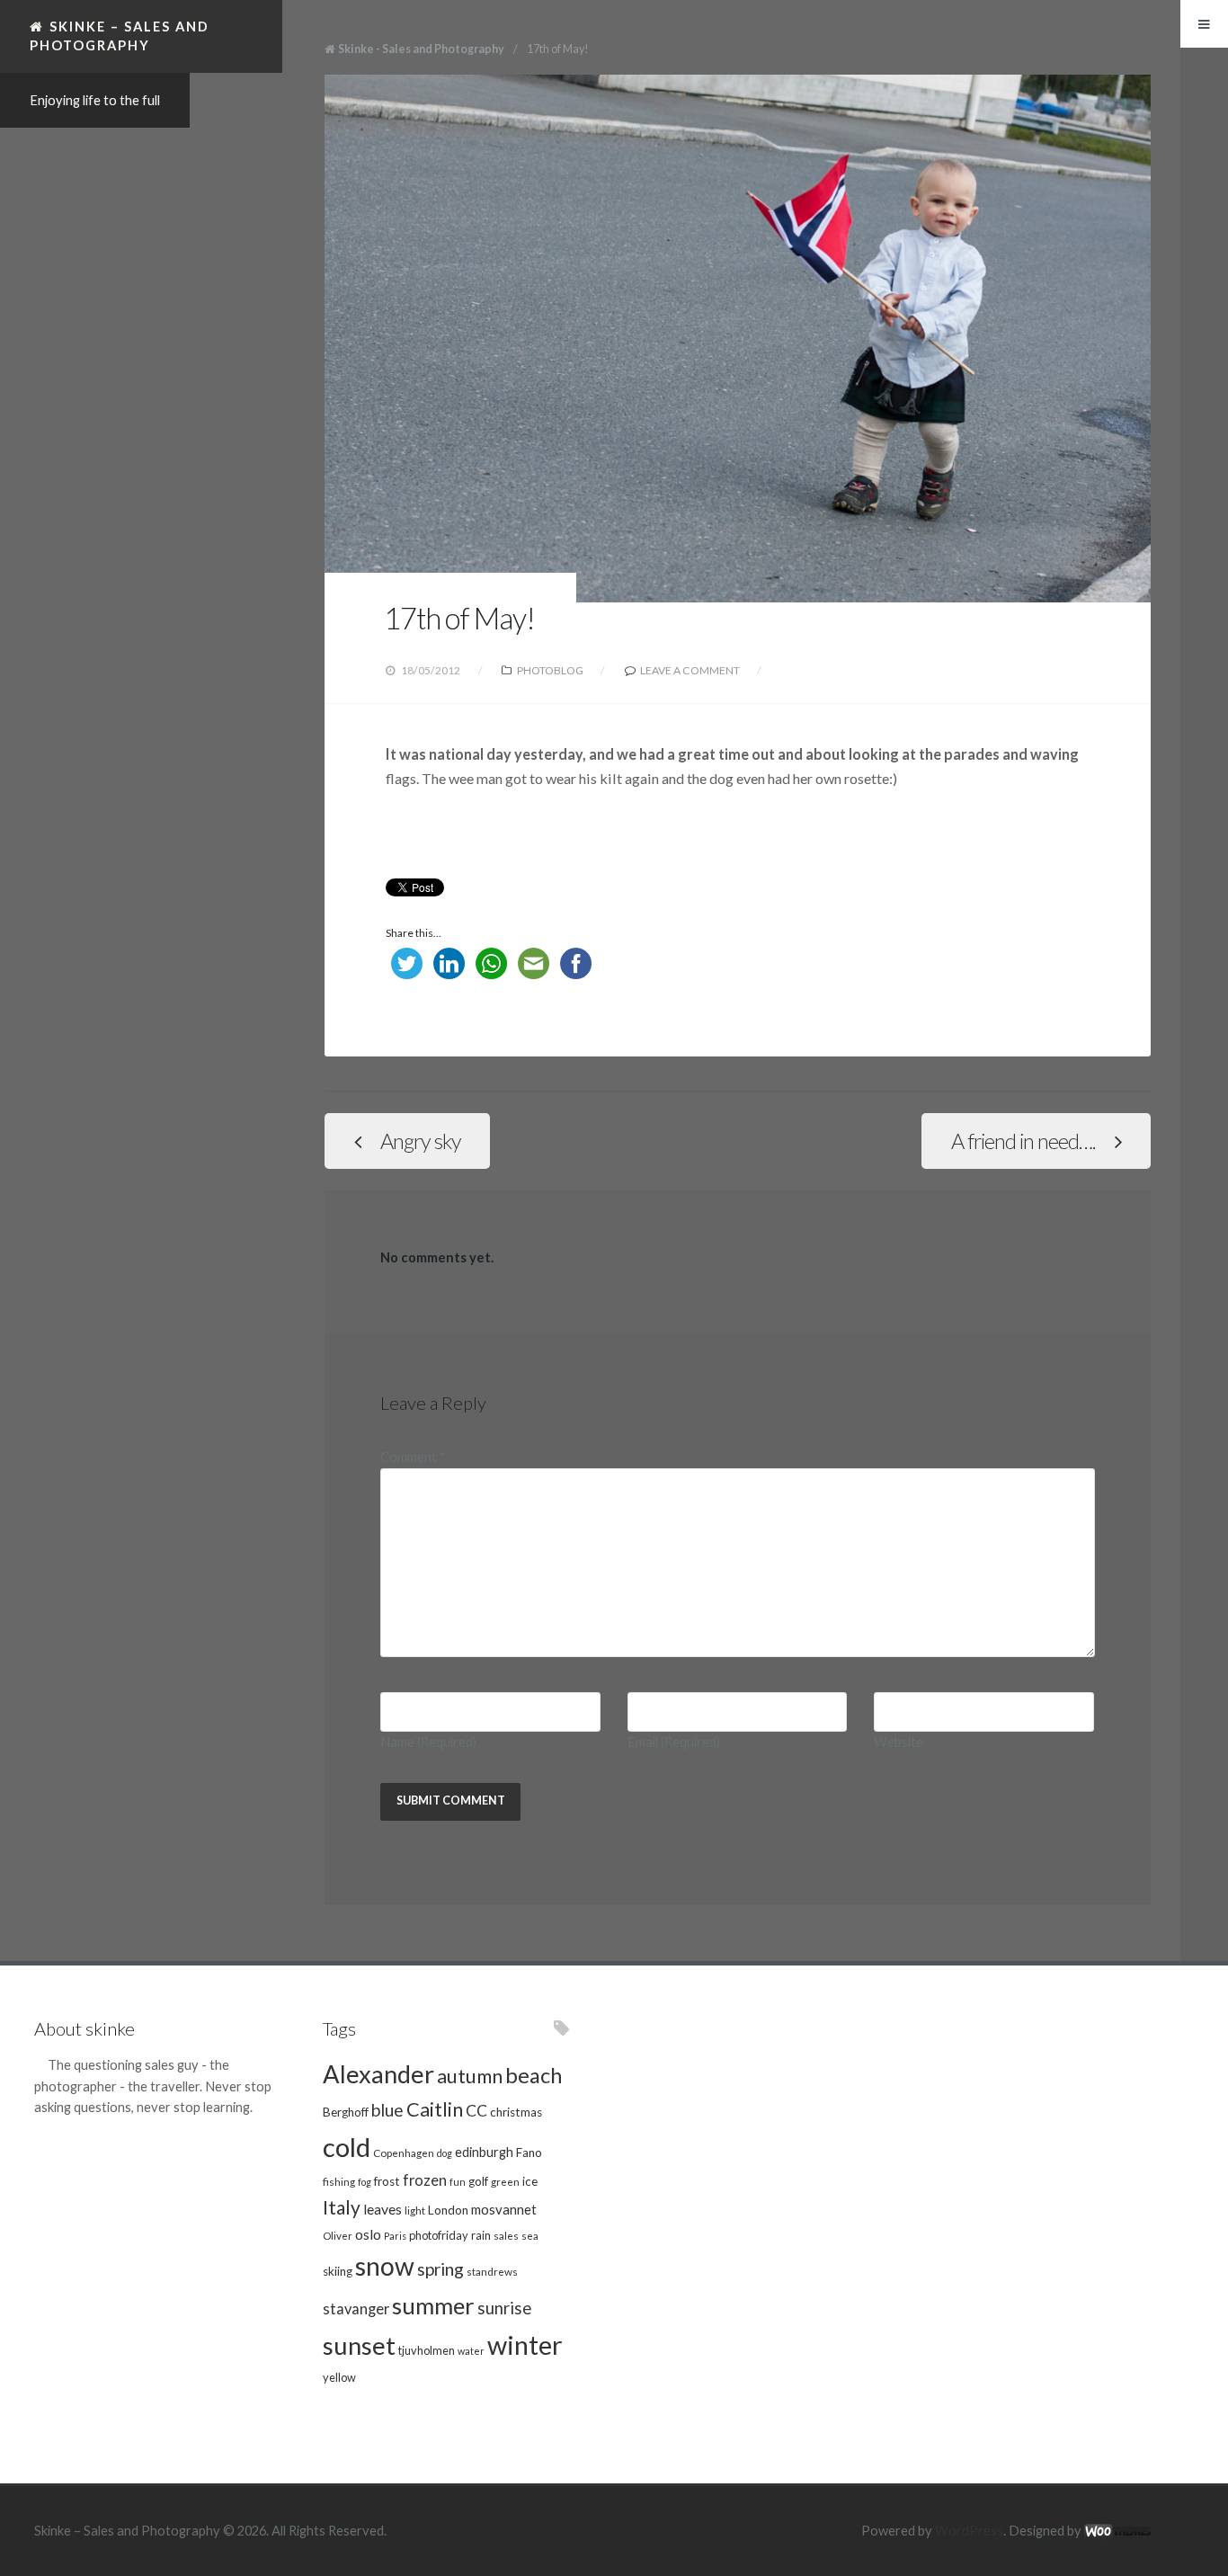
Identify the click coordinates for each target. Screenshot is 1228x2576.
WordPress (969, 2531)
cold (347, 2147)
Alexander (378, 2074)
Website (899, 1742)
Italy (342, 2207)
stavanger (356, 2309)
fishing (339, 2181)
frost (387, 2181)
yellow (339, 2377)
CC (476, 2111)
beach (534, 2075)
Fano (529, 2153)
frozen (425, 2180)
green (505, 2181)
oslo (368, 2234)
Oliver (338, 2235)
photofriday (439, 2235)
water (471, 2351)
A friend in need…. (1023, 1141)
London (448, 2210)
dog (445, 2153)
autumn (470, 2076)
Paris (395, 2236)
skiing (338, 2271)
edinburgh (484, 2152)
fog (365, 2182)
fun (458, 2182)
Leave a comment (690, 670)
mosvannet (504, 2209)
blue (387, 2110)
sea (530, 2235)
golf (478, 2181)
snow (385, 2266)
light (415, 2210)
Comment (413, 1457)
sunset (359, 2345)
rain (481, 2235)
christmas (516, 2112)
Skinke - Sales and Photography (421, 49)
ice (530, 2181)
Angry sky (421, 1141)
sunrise (504, 2308)
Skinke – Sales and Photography (120, 36)
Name (428, 1742)
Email (674, 1742)
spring (440, 2269)
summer (433, 2305)
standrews (492, 2271)
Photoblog (550, 670)
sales (506, 2235)
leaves (383, 2209)
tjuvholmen (427, 2350)
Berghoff (346, 2112)
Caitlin (435, 2109)
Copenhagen (404, 2153)
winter (525, 2344)
